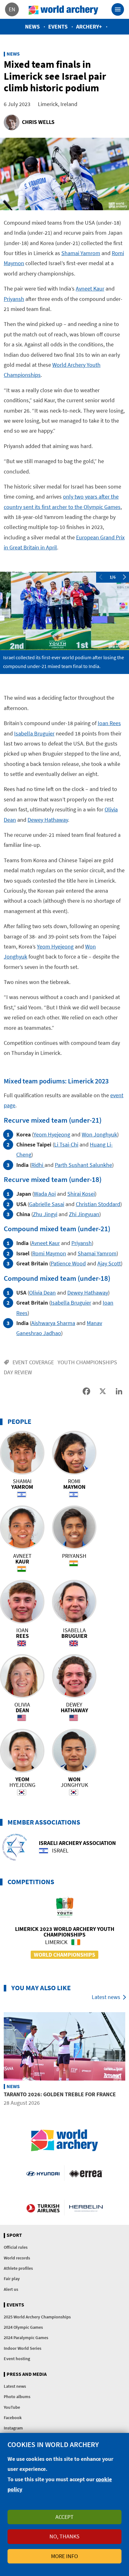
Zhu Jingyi (45, 1214)
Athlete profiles (18, 2268)
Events (58, 27)
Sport (14, 2235)
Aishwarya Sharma (53, 1323)
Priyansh (14, 299)
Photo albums (17, 2397)
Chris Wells (38, 122)
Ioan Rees (109, 723)
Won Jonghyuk (99, 1134)
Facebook (13, 2418)
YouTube (12, 2407)
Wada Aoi (45, 1194)
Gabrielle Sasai (47, 1204)
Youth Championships (87, 1362)
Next (125, 577)
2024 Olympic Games (23, 2327)
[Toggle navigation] (118, 9)
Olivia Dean (42, 1293)
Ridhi (38, 1165)
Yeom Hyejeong (55, 946)
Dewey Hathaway (48, 820)
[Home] (64, 9)
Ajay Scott (109, 1263)
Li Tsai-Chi (66, 1144)
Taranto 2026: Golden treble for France (60, 2094)
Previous (101, 577)
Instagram (13, 2428)
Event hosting (17, 2359)
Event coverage (33, 1362)
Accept (64, 2517)
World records (17, 2258)
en (12, 9)
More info (64, 2556)
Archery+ (89, 27)
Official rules (16, 2247)
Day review (18, 1372)
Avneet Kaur (90, 289)
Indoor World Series (23, 2348)
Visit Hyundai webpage (43, 2173)
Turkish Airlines (43, 2208)
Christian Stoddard (98, 1204)
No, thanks (64, 2536)
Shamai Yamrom (81, 253)
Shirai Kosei (81, 1194)
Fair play (12, 2279)
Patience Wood (68, 1263)
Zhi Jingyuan (84, 1214)
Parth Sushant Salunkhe (83, 1165)
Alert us (11, 2289)
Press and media (27, 2374)
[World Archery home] (64, 2140)
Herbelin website (86, 2208)
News (32, 27)
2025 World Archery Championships (37, 2317)
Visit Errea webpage (86, 2173)
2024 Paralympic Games (26, 2338)
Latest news (106, 1997)
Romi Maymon (49, 1253)
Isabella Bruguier (34, 733)
